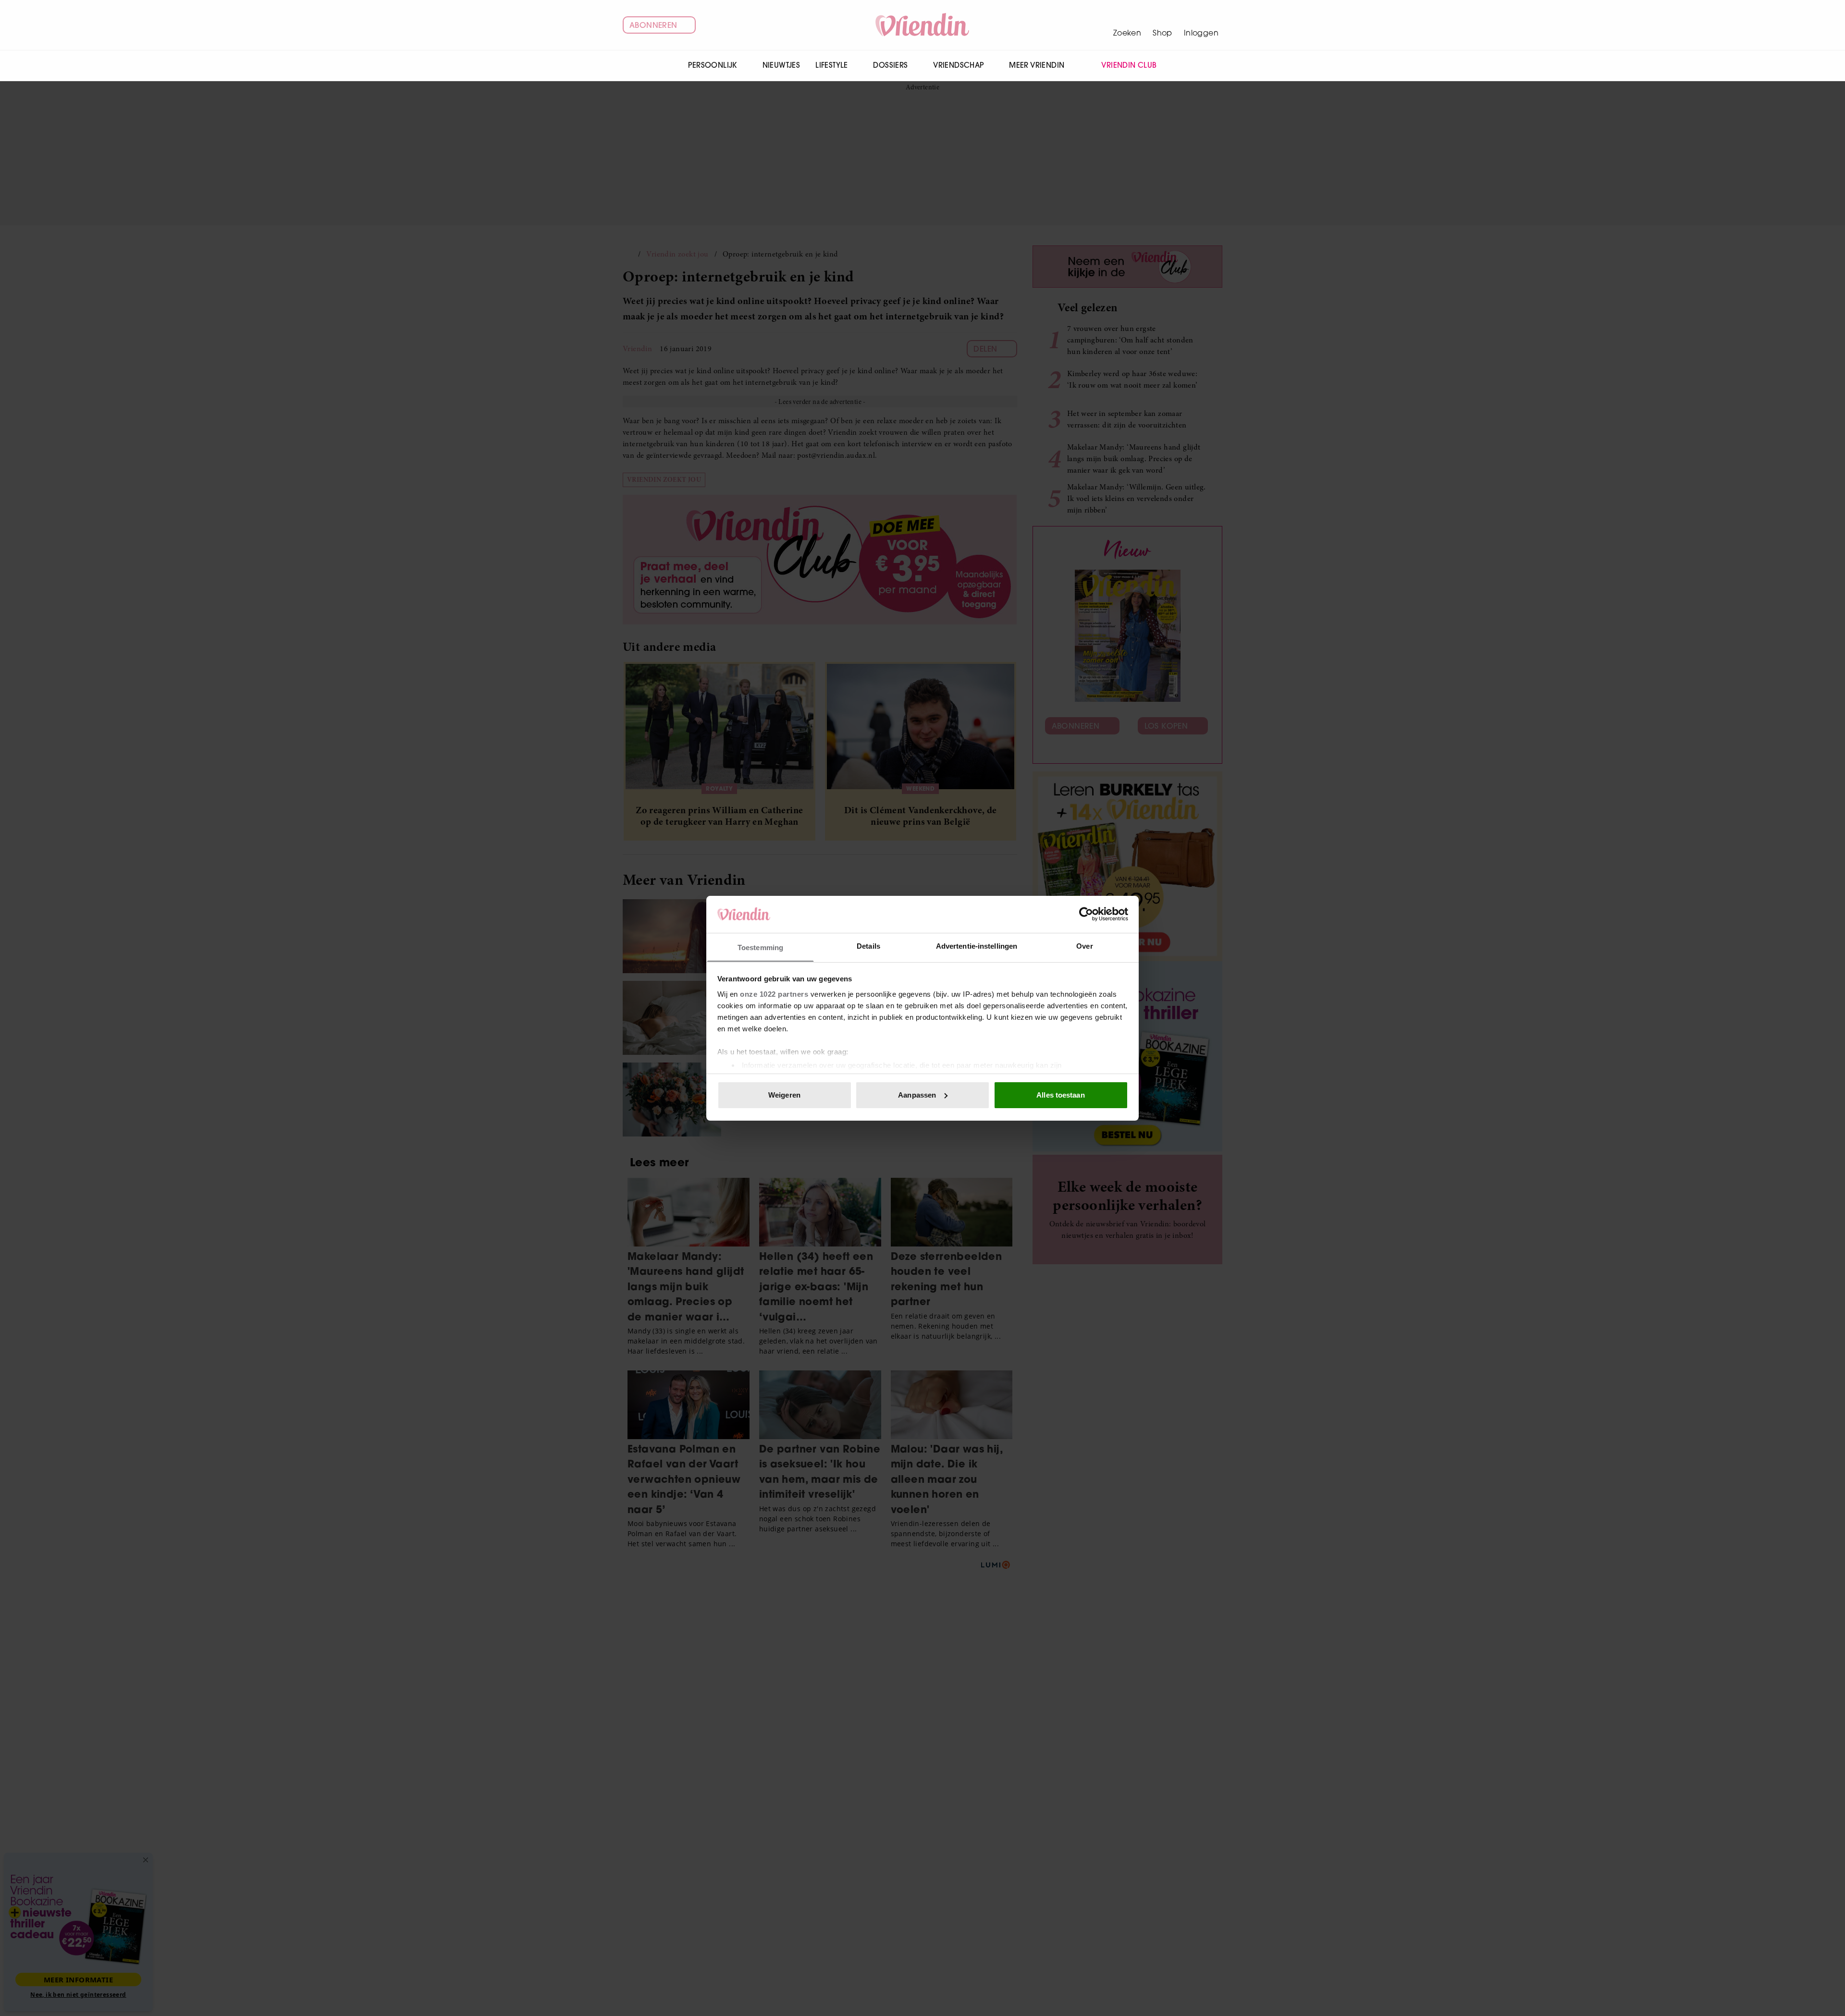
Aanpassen (917, 1095)
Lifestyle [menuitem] (832, 65)
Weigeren (784, 1095)
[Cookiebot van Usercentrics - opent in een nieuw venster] (1086, 914)
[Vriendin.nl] (923, 25)
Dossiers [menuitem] (890, 65)
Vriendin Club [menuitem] (1129, 65)
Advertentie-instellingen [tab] (977, 946)
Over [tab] (1084, 946)
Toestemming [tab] (760, 947)
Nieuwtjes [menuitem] (781, 65)
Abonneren (653, 25)
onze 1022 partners (774, 994)
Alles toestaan (1060, 1095)
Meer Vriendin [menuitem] (1037, 65)
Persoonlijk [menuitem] (712, 65)
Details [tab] (868, 946)
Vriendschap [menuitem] (958, 65)
